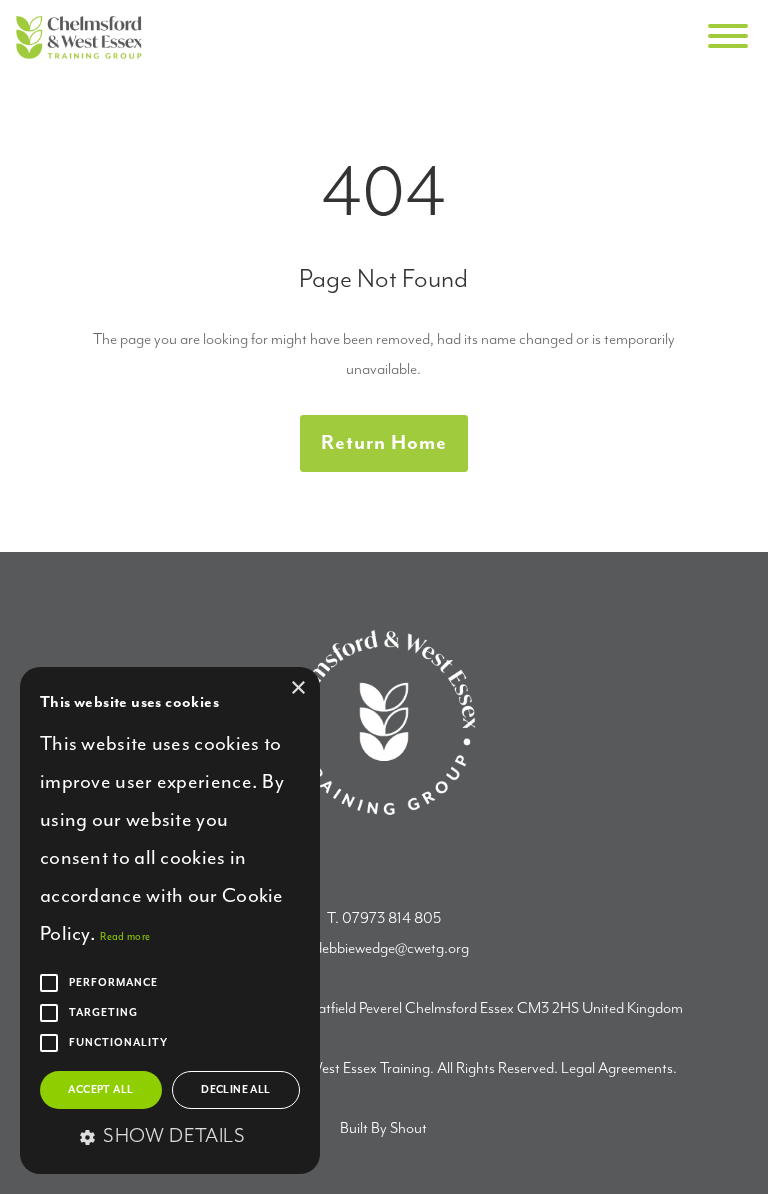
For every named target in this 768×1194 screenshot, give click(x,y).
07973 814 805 (391, 919)
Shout (408, 1129)
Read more (125, 936)
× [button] (297, 688)
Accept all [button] (100, 1090)
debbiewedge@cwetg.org (391, 949)
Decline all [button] (235, 1090)
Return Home (384, 443)
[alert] (170, 920)
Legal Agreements (617, 1069)
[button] (170, 1138)
